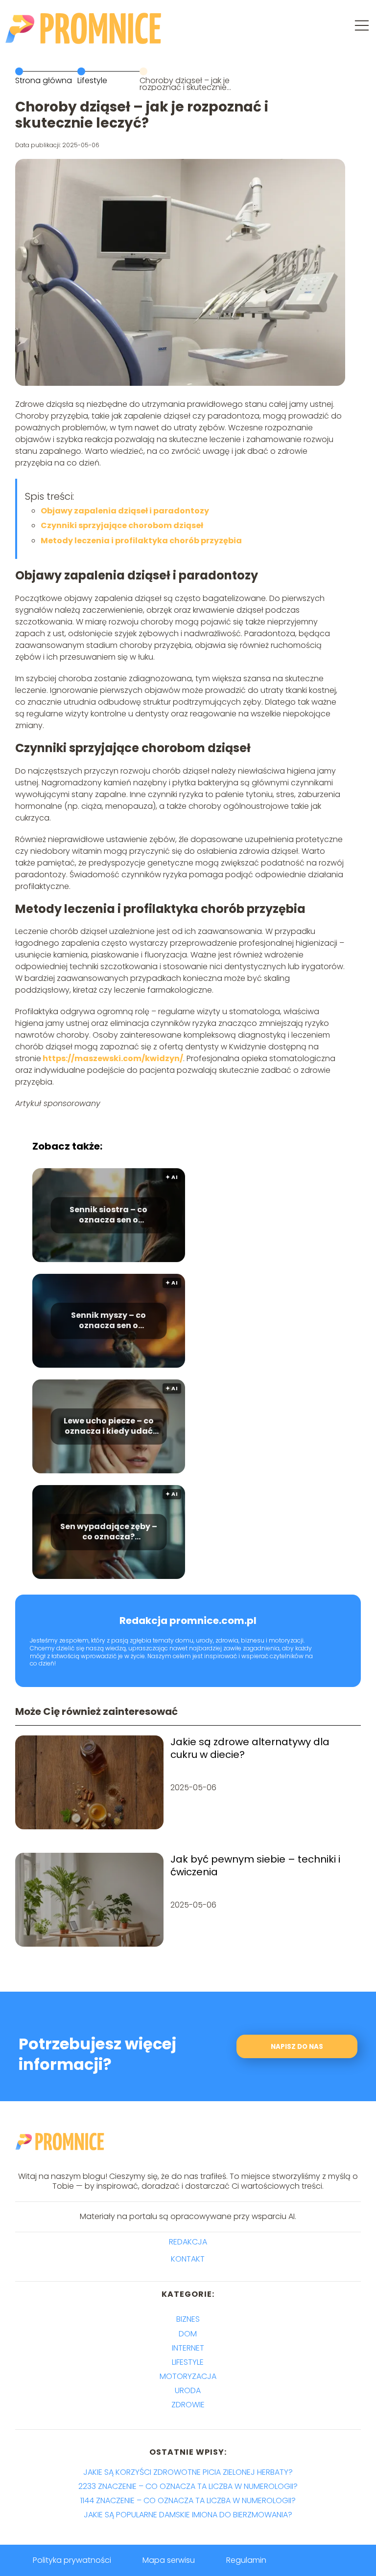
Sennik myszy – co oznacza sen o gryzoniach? (108, 1321)
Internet (188, 2348)
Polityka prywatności (72, 2560)
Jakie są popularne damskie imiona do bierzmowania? (188, 2515)
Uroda (188, 2390)
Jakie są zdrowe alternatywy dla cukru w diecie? (250, 1748)
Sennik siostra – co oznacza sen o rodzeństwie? (108, 1216)
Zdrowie (188, 2405)
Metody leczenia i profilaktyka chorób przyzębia (141, 541)
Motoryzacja (188, 2376)
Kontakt (188, 2259)
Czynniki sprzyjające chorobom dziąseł (122, 525)
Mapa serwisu (169, 2560)
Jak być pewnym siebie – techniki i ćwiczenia (255, 1865)
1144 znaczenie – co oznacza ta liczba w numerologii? (188, 2500)
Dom (188, 2334)
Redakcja (188, 2242)
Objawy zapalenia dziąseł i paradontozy (125, 511)
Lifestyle (92, 80)
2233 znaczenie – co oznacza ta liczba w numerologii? (188, 2486)
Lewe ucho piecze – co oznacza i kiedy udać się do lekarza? (109, 1427)
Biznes (188, 2319)
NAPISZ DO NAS (297, 2047)
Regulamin (246, 2560)
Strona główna (44, 80)
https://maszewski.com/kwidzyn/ (112, 1058)
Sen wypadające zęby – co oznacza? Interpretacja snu (109, 1532)
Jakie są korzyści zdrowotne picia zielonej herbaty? (188, 2472)
